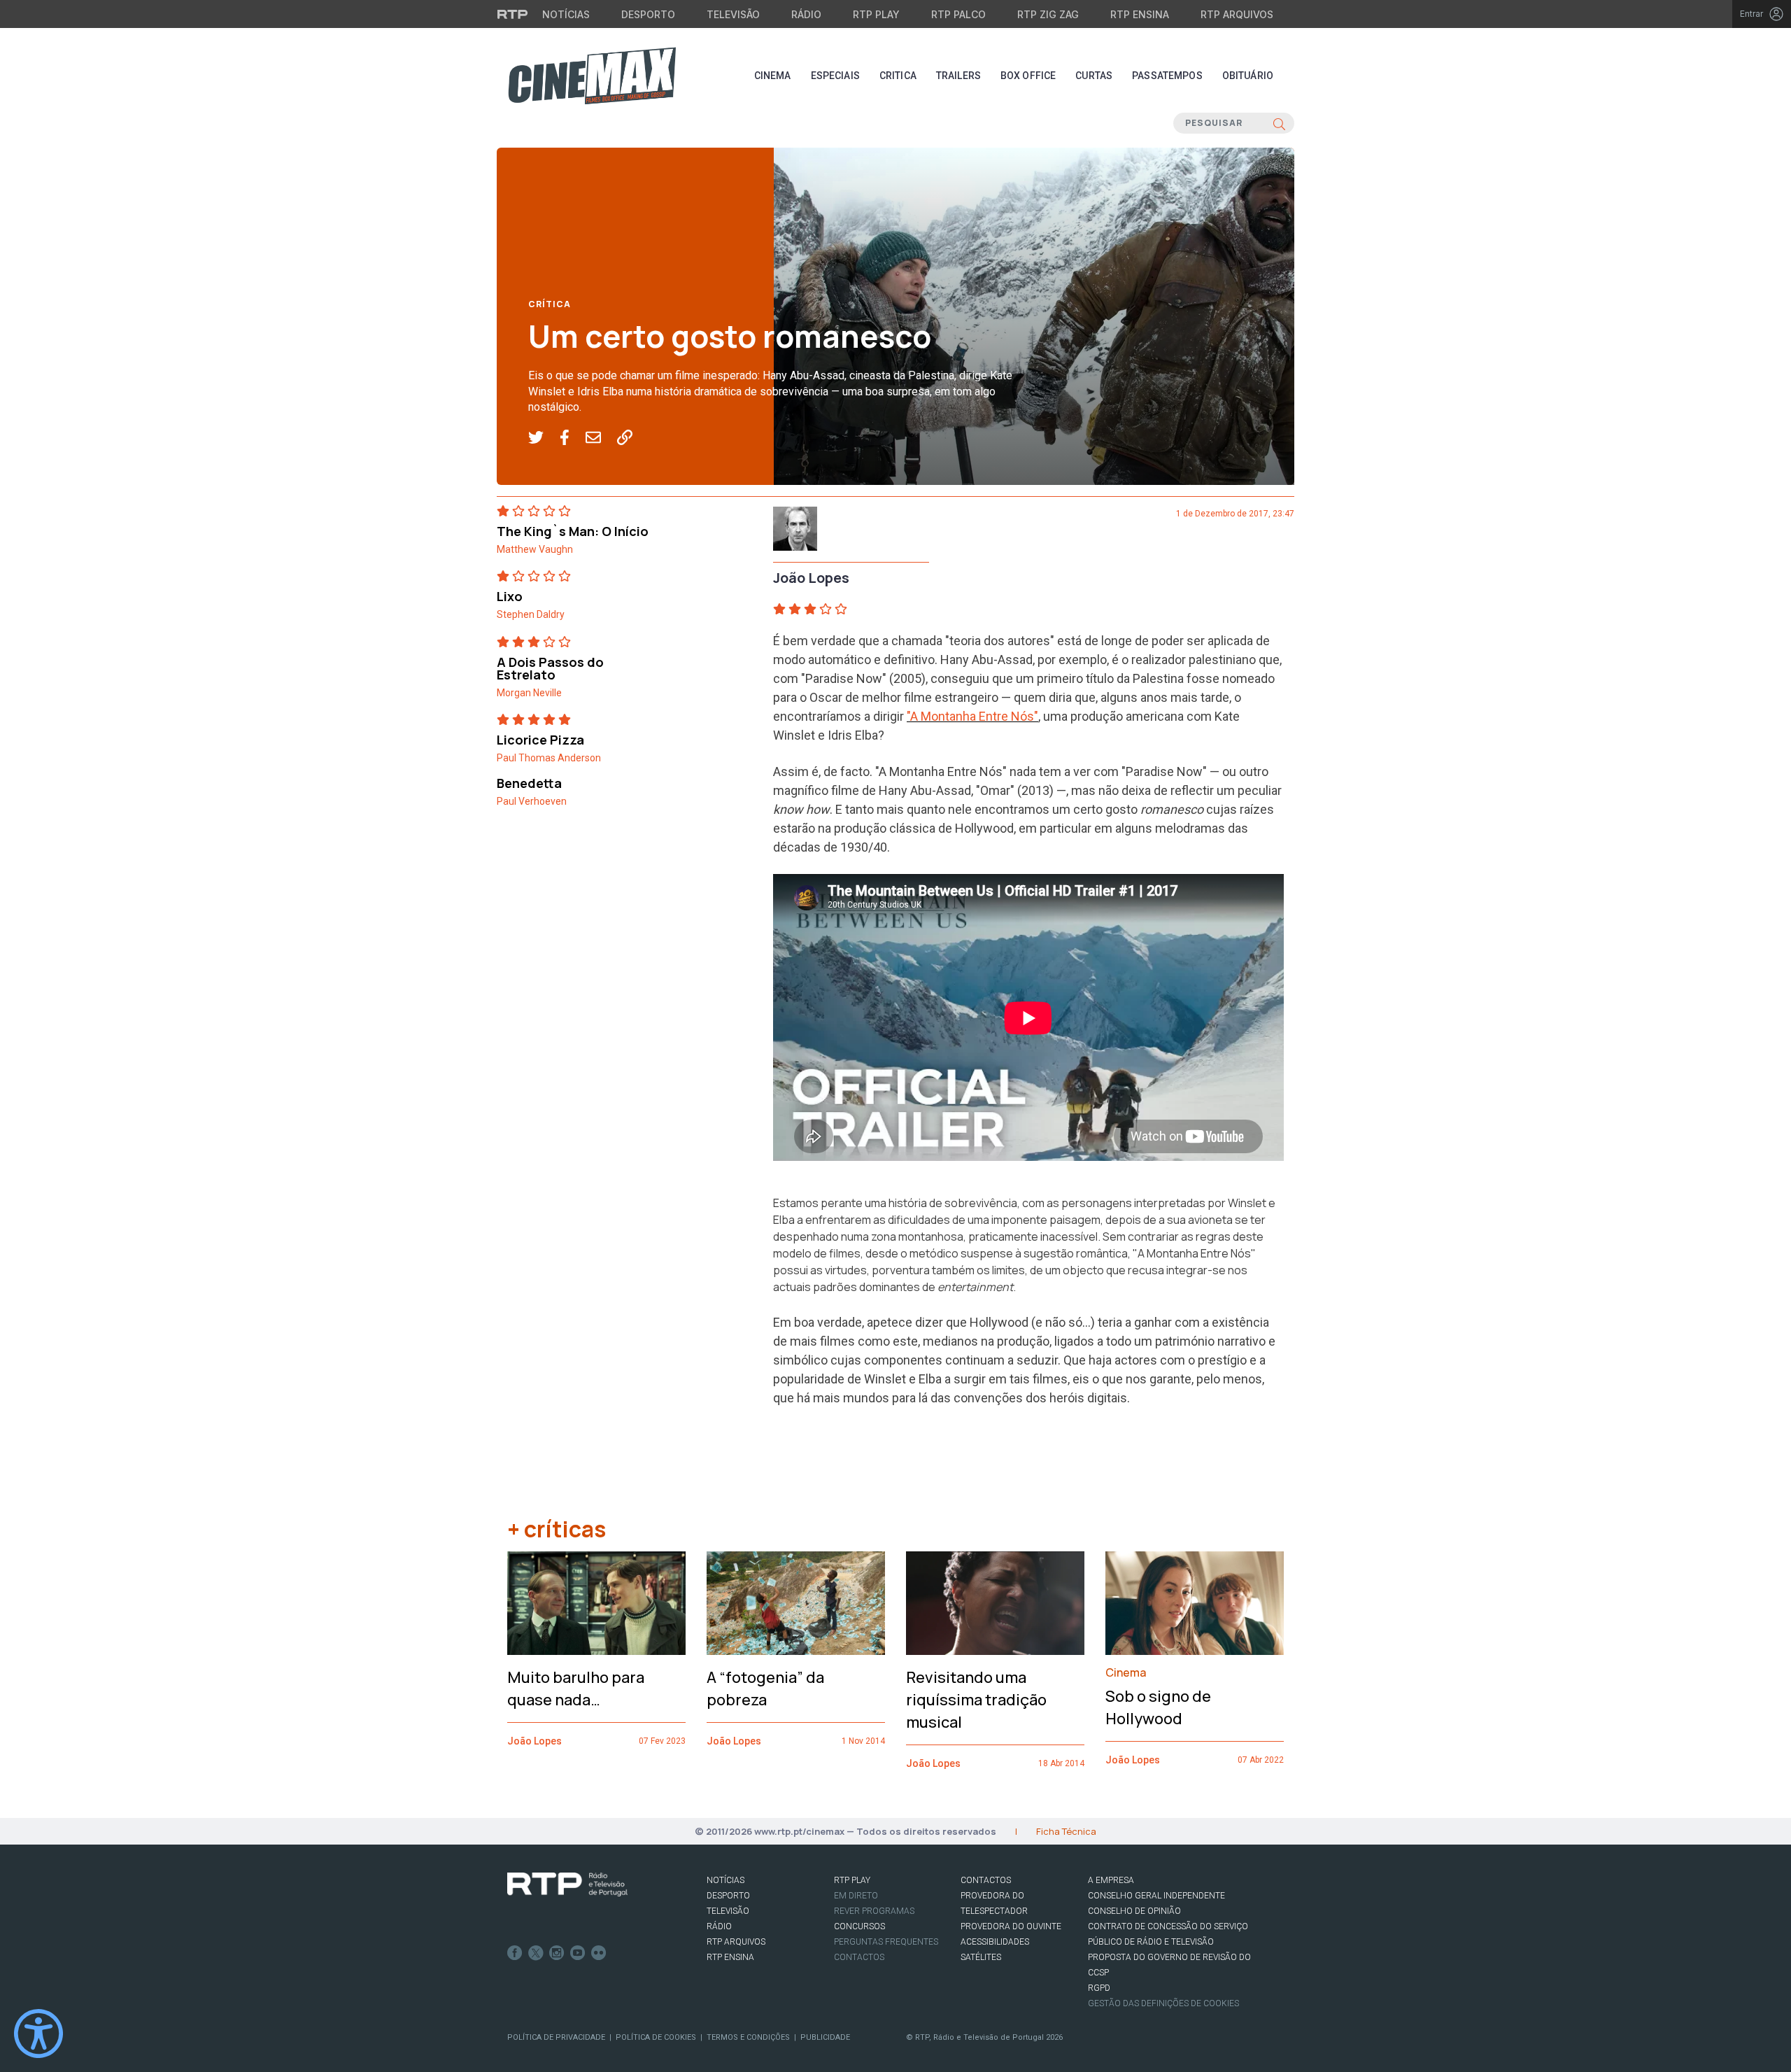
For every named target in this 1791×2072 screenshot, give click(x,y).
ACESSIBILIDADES (995, 1942)
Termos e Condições (748, 2037)
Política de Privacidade (556, 2037)
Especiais (835, 76)
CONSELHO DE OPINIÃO (1134, 1911)
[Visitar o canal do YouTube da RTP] (578, 1953)
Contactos (859, 1957)
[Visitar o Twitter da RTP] (536, 1953)
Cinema (773, 76)
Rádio (806, 14)
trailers (958, 76)
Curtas (1094, 76)
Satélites (981, 1957)
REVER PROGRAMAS (874, 1911)
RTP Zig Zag (1048, 14)
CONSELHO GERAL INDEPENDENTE (1156, 1896)
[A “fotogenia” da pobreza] (796, 1603)
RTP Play (876, 14)
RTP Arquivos (1237, 14)
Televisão (733, 14)
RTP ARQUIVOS (736, 1942)
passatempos (1167, 76)
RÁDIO (719, 1926)
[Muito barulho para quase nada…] (596, 1603)
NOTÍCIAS (725, 1880)
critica (898, 76)
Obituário (1248, 76)
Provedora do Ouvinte (1011, 1926)
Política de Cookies (656, 2037)
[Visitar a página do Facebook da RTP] (515, 1953)
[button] (544, 438)
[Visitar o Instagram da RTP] (557, 1953)
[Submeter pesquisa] (1279, 123)
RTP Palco (958, 14)
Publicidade (825, 2037)
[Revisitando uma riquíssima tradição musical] (995, 1603)
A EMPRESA (1111, 1880)
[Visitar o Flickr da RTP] (599, 1953)
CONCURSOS (859, 1926)
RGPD (1099, 1988)
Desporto (648, 14)
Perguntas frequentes (886, 1942)
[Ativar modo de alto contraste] (38, 2034)
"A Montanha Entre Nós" (972, 716)
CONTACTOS (986, 1880)
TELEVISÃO (728, 1911)
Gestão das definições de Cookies (1163, 2003)
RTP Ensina (1140, 14)
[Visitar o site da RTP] (513, 14)
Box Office (1028, 76)
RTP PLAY (852, 1880)
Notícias (566, 14)
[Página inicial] (592, 76)
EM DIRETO (856, 1896)
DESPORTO (728, 1896)
